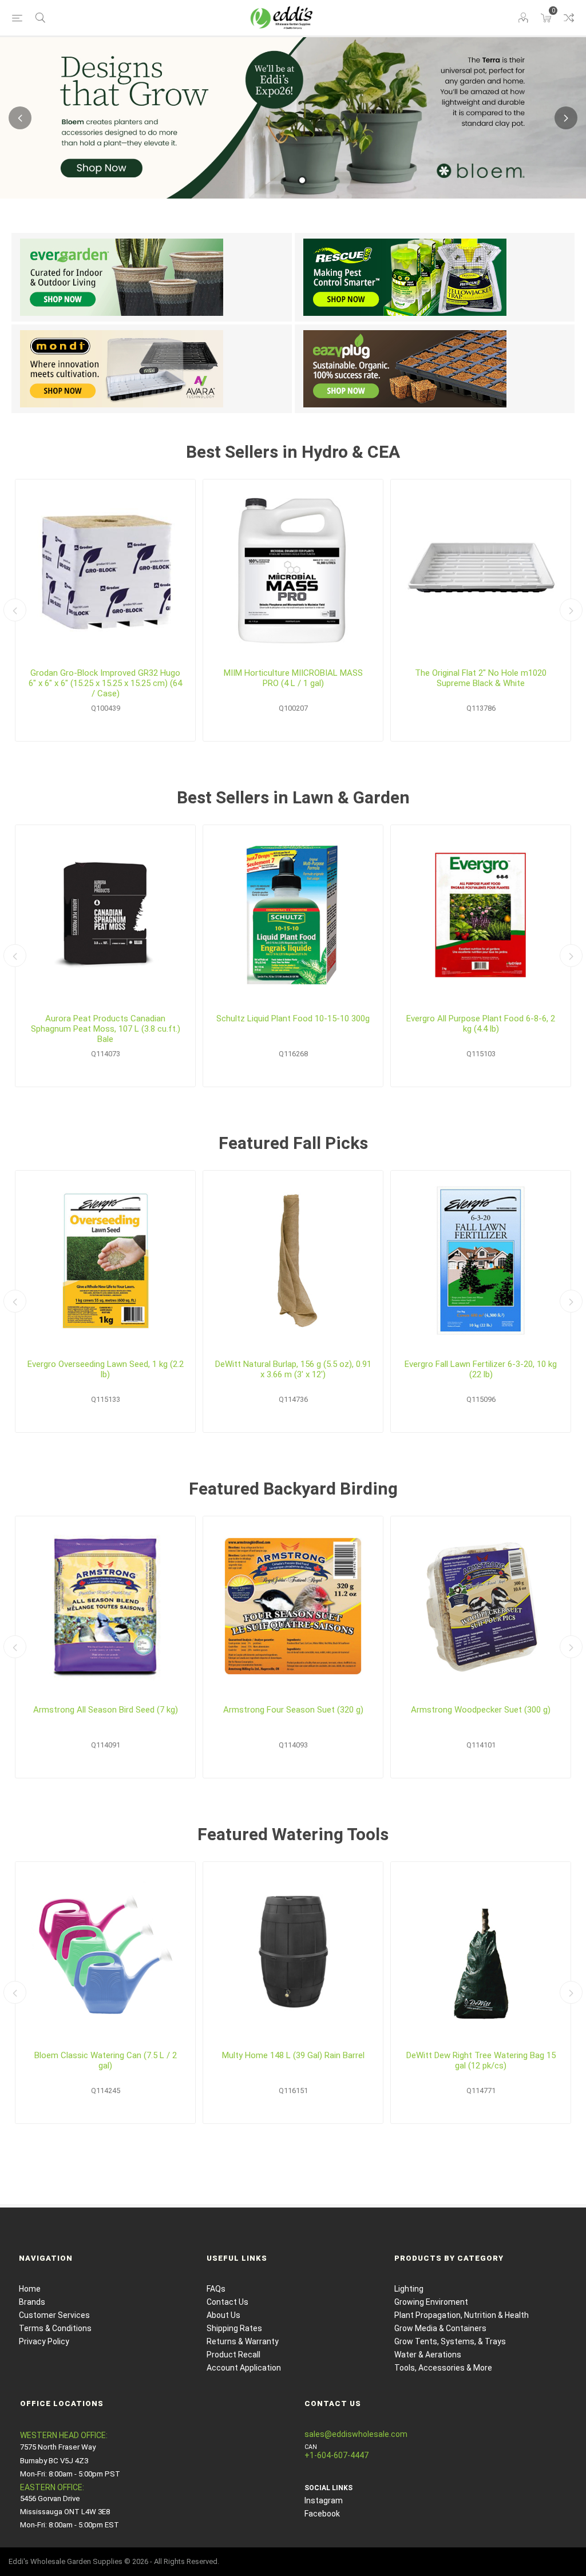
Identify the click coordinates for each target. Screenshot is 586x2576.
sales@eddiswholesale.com (356, 2434)
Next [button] (566, 118)
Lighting (409, 2289)
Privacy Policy (44, 2341)
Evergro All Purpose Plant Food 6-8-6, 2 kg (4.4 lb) (481, 1024)
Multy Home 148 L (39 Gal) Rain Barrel (293, 2055)
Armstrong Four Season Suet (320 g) (293, 1710)
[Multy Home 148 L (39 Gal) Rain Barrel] (293, 1952)
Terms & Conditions (55, 2328)
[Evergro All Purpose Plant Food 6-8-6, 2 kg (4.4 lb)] (481, 915)
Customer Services (54, 2315)
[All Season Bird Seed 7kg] (105, 1606)
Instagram (324, 2500)
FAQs (216, 2289)
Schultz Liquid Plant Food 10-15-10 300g (293, 1018)
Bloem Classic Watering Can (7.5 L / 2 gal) (106, 2060)
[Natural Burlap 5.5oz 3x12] (293, 1261)
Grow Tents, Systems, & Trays (450, 2341)
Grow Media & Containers (440, 2328)
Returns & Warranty (243, 2341)
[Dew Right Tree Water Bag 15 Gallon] (481, 1952)
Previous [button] (20, 118)
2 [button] (302, 180)
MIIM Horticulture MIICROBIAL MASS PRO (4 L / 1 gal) (293, 678)
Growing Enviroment (431, 2302)
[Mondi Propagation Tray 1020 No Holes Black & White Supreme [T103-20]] (481, 569)
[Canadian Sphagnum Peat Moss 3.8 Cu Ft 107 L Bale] (105, 915)
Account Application (244, 2368)
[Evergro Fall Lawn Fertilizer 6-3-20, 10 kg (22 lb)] (481, 1261)
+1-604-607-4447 (336, 2455)
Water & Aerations (428, 2355)
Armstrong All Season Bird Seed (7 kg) (106, 1710)
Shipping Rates (234, 2328)
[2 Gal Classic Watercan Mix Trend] (105, 1952)
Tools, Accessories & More (443, 2368)
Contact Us (227, 2302)
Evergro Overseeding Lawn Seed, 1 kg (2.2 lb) (106, 1369)
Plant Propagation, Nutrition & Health (462, 2315)
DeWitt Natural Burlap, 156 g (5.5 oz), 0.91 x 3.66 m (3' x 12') (293, 1369)
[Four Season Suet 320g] (293, 1606)
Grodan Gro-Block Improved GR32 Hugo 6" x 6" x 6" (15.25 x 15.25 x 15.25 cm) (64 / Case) (105, 683)
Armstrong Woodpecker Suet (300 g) (481, 1710)
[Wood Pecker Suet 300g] (481, 1606)
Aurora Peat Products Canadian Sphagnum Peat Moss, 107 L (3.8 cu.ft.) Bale (106, 1029)
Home (30, 2289)
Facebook (322, 2514)
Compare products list (569, 18)
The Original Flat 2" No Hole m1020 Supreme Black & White (481, 678)
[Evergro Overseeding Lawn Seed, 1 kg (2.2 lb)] (105, 1261)
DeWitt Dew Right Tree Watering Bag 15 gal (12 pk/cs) (481, 2060)
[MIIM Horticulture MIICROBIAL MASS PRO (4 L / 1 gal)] (293, 569)
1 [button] (284, 180)
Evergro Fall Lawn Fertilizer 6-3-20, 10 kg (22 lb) (481, 1369)
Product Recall (233, 2355)
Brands (32, 2302)
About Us (223, 2315)
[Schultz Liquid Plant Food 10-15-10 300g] (293, 915)
